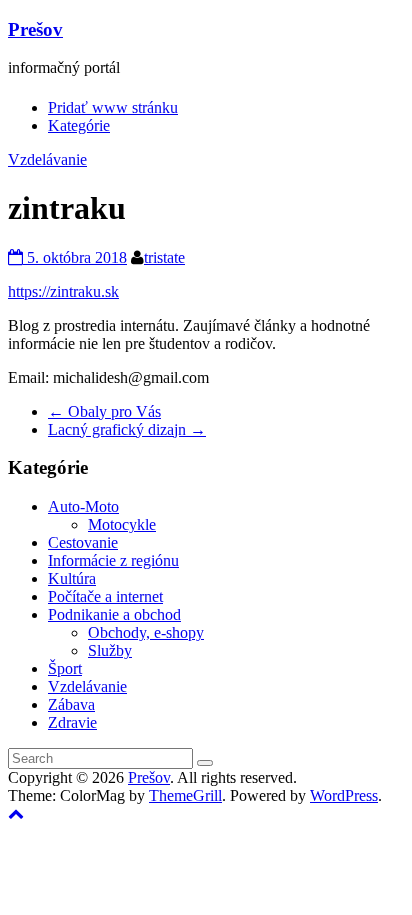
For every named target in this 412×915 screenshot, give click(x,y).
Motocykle (122, 524)
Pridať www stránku (113, 107)
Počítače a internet (105, 596)
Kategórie (79, 125)
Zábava (71, 704)
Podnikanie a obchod (114, 614)
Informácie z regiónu (113, 560)
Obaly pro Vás (104, 411)
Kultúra (72, 578)
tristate (164, 257)
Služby (110, 650)
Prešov (35, 29)
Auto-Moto (83, 506)
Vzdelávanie (47, 159)
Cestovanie (83, 542)
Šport (65, 668)
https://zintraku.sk (63, 291)
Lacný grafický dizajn (127, 429)
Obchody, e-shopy (146, 632)
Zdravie (72, 722)
